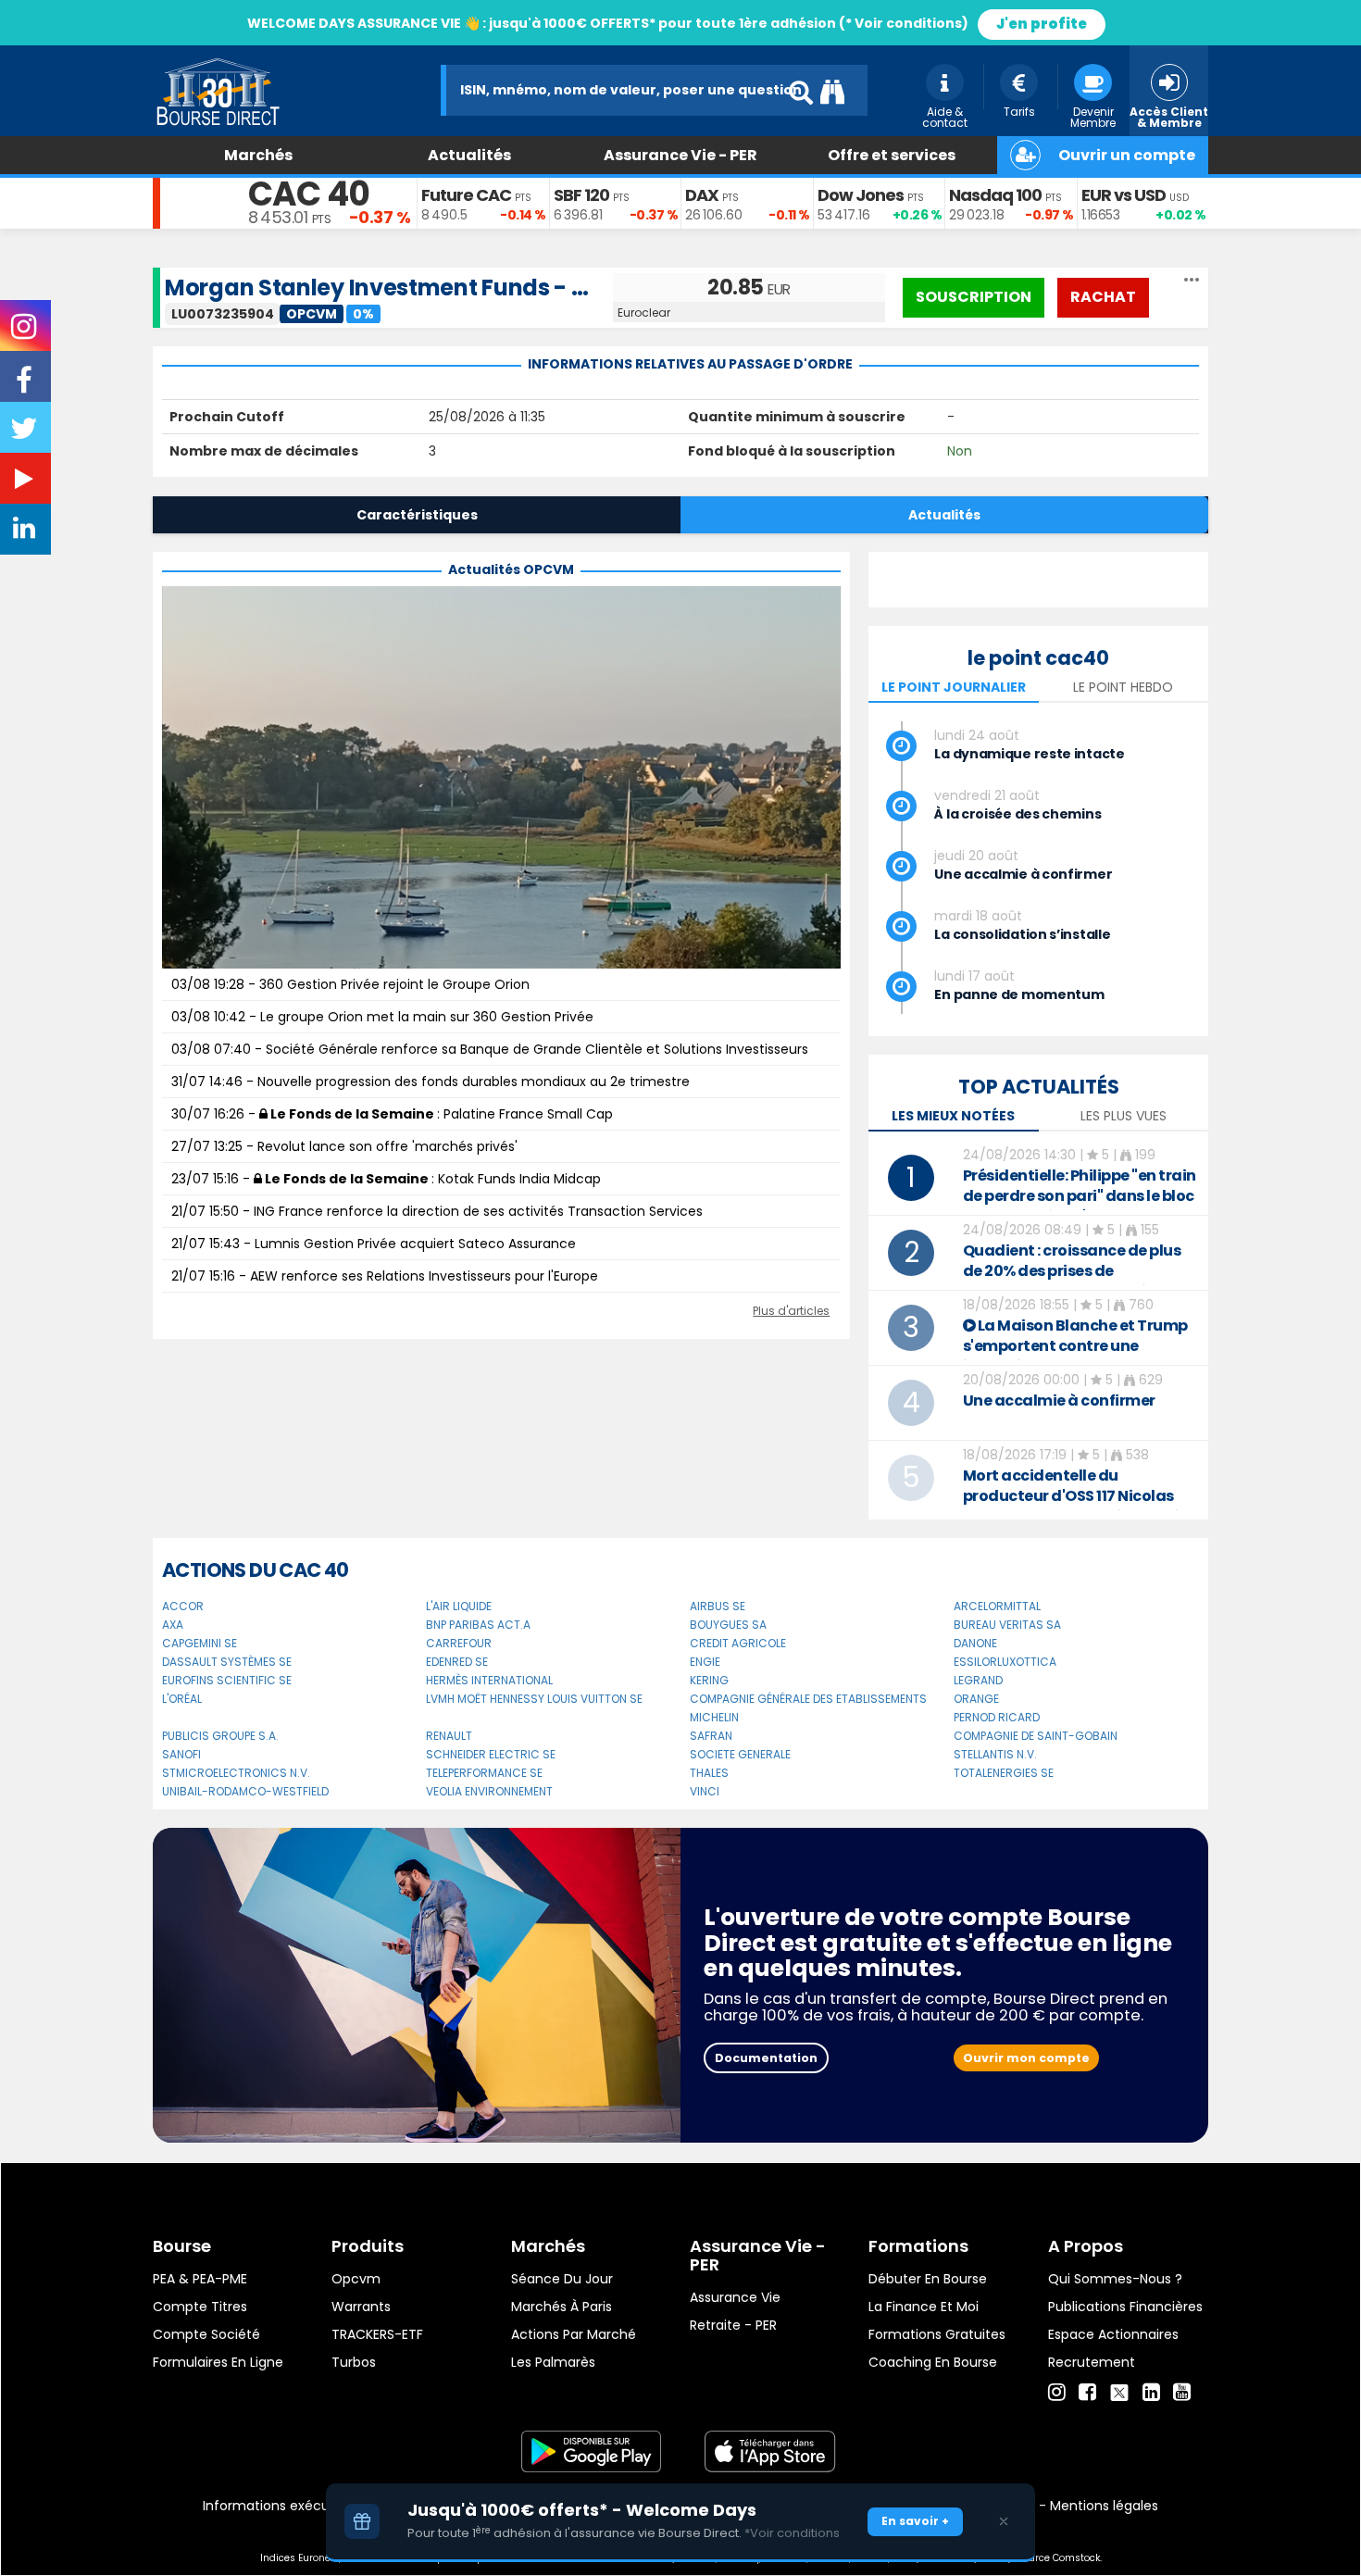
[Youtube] (1182, 2393)
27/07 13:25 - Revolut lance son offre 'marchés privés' (344, 1146)
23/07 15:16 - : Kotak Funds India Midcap (386, 1179)
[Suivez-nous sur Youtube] (26, 482)
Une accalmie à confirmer (1023, 874)
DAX (702, 195)
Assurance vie (735, 2297)
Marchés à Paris (562, 2307)
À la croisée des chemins (1018, 814)
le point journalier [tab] (954, 687)
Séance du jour (562, 2279)
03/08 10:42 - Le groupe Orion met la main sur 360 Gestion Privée (382, 1017)
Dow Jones (861, 195)
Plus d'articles (791, 1311)
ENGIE (705, 1662)
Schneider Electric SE (491, 1754)
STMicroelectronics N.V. (236, 1773)
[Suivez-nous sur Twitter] (26, 434)
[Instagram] (1057, 2393)
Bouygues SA (728, 1625)
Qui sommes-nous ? (1115, 2279)
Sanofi (181, 1754)
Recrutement (1092, 2362)
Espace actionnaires (1113, 2334)
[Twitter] (1119, 2390)
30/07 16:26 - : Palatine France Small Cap (392, 1114)
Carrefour (459, 1643)
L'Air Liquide (459, 1606)
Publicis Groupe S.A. (220, 1736)
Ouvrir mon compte (1026, 2058)
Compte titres (200, 2307)
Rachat (1103, 297)
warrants (361, 2307)
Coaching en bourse (933, 2362)
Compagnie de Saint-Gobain (1036, 1736)
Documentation (766, 2058)
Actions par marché (574, 2334)
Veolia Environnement (489, 1791)
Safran (711, 1736)
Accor (183, 1606)
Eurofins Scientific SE (227, 1680)
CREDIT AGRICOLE (738, 1643)
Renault (449, 1736)
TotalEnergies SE (1004, 1773)
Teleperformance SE (484, 1773)
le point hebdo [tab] (1123, 687)
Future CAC (466, 195)
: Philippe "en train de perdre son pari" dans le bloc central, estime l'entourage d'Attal (1080, 1206)
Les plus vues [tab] (1124, 1116)
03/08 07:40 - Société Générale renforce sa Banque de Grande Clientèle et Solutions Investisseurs (490, 1049)
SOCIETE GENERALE (740, 1754)
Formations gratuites (937, 2334)
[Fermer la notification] (1004, 2521)
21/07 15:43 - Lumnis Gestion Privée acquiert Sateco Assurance (374, 1244)
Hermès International (489, 1680)
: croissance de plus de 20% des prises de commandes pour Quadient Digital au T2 (1072, 1281)
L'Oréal (182, 1699)
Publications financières (1125, 2307)
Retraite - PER (733, 2325)
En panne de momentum (1019, 994)
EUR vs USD (1124, 195)
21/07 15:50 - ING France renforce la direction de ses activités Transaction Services (437, 1211)
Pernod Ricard (997, 1717)
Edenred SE (457, 1662)
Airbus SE (718, 1606)
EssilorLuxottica (1005, 1662)
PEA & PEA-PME (200, 2279)
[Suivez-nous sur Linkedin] (26, 532)
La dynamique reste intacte (1029, 754)
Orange (976, 1699)
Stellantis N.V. (995, 1754)
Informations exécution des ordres (314, 2506)
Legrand (978, 1680)
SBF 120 (581, 195)
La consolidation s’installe (1022, 934)
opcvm (356, 2279)
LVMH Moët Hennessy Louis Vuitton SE (534, 1699)
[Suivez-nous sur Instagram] (25, 332)
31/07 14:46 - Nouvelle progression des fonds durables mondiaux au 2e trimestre (431, 1082)
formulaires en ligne (218, 2362)
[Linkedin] (1151, 2393)
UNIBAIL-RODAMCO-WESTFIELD (245, 1791)
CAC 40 (309, 194)
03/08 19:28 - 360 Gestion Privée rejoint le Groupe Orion (350, 984)
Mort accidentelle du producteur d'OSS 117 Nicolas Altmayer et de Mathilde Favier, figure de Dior (1080, 1506)
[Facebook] (1087, 2393)
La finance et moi (924, 2307)
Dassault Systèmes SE (227, 1662)
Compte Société (206, 2334)
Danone (975, 1643)
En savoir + (915, 2521)
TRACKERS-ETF (377, 2334)
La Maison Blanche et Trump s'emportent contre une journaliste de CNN (1075, 1346)
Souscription (974, 297)
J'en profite (1042, 24)
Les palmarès (553, 2362)
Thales (709, 1773)
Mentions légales (1104, 2506)
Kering (709, 1680)
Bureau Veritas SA (1007, 1625)
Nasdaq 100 (995, 195)
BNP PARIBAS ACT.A (478, 1625)
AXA (173, 1625)
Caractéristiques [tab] (417, 515)
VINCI (705, 1791)
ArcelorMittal (997, 1606)
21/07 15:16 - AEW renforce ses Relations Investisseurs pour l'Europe (385, 1276)
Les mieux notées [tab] (953, 1116)
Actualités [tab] (944, 515)
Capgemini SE (200, 1643)
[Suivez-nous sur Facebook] (26, 386)
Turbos (354, 2362)
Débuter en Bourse (928, 2279)
